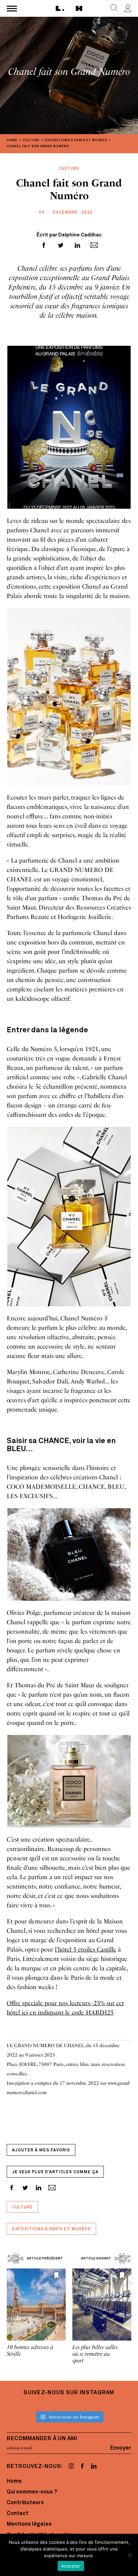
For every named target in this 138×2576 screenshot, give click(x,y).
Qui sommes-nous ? (32, 2492)
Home (14, 2481)
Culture (22, 2207)
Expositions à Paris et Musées (51, 2229)
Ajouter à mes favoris (41, 2150)
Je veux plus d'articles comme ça (55, 2172)
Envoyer (121, 2448)
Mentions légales (29, 2524)
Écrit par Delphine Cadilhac (69, 235)
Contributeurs (25, 2503)
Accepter (71, 2566)
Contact (18, 2514)
